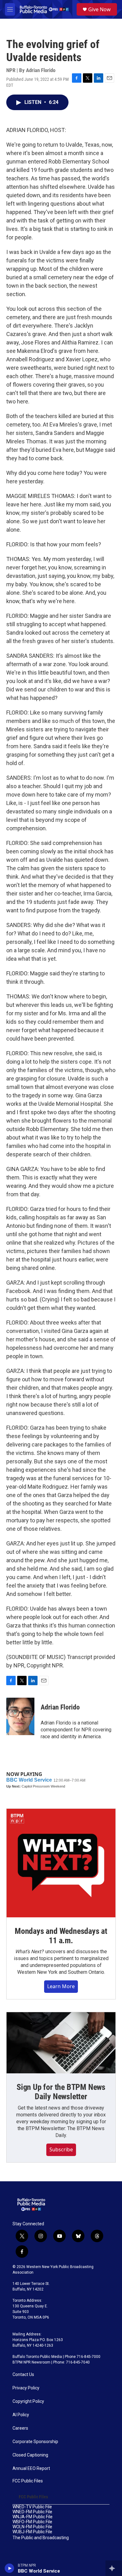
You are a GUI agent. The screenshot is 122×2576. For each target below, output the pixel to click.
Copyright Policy (28, 2401)
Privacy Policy (26, 2388)
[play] (10, 2568)
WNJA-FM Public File (33, 2517)
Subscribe (61, 2149)
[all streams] (114, 2568)
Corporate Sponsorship (35, 2442)
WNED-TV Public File (32, 2507)
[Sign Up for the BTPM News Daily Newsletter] (61, 2043)
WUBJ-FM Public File (32, 2532)
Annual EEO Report (31, 2469)
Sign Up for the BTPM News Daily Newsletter (61, 2092)
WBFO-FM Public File (32, 2522)
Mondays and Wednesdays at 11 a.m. (61, 1936)
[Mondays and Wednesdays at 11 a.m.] (61, 1863)
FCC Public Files (28, 2481)
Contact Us (23, 2375)
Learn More (61, 1986)
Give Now (99, 9)
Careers (20, 2428)
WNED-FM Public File (32, 2512)
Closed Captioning (30, 2455)
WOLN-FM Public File (32, 2527)
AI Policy (21, 2415)
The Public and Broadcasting (41, 2538)
